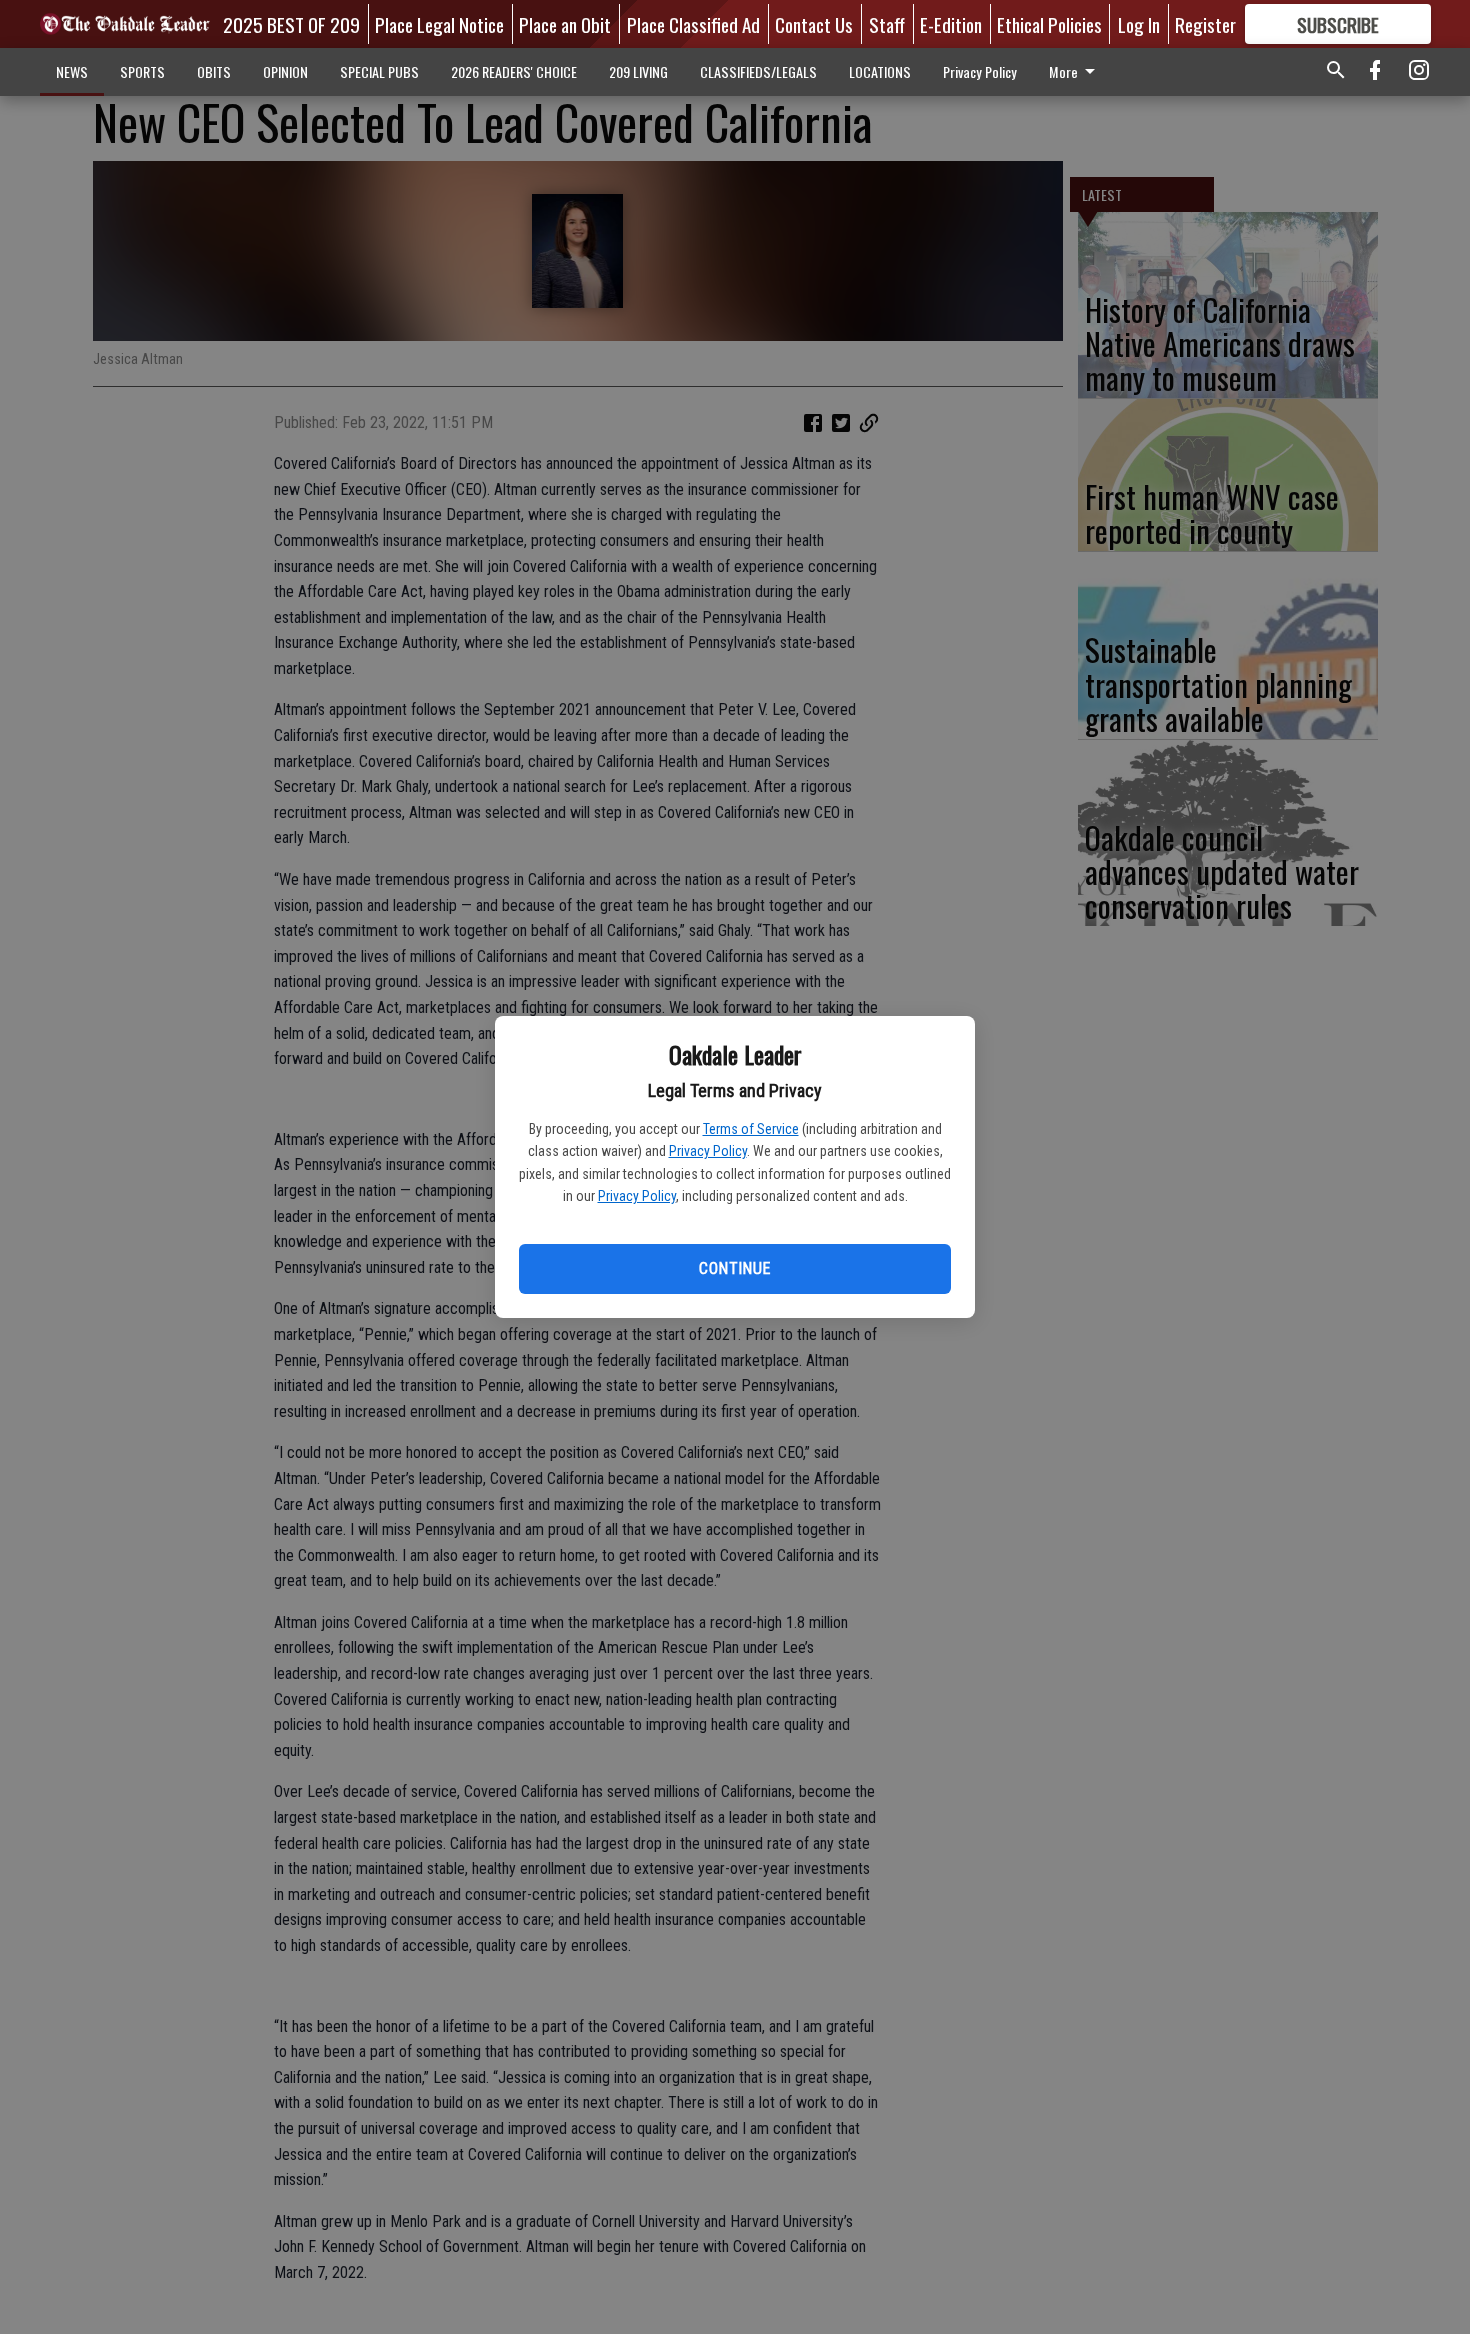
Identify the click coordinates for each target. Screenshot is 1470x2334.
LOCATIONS (880, 71)
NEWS (72, 71)
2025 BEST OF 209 (291, 24)
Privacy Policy (708, 1151)
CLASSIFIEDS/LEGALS (758, 71)
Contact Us (814, 24)
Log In (1139, 24)
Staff (887, 24)
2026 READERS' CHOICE (514, 71)
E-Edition (951, 24)
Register (1205, 24)
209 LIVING (638, 71)
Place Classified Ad (693, 24)
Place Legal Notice (439, 24)
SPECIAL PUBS (379, 71)
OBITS (214, 71)
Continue (734, 1268)
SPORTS (142, 71)
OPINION (285, 71)
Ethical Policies (1049, 24)
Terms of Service (751, 1129)
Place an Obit (565, 24)
